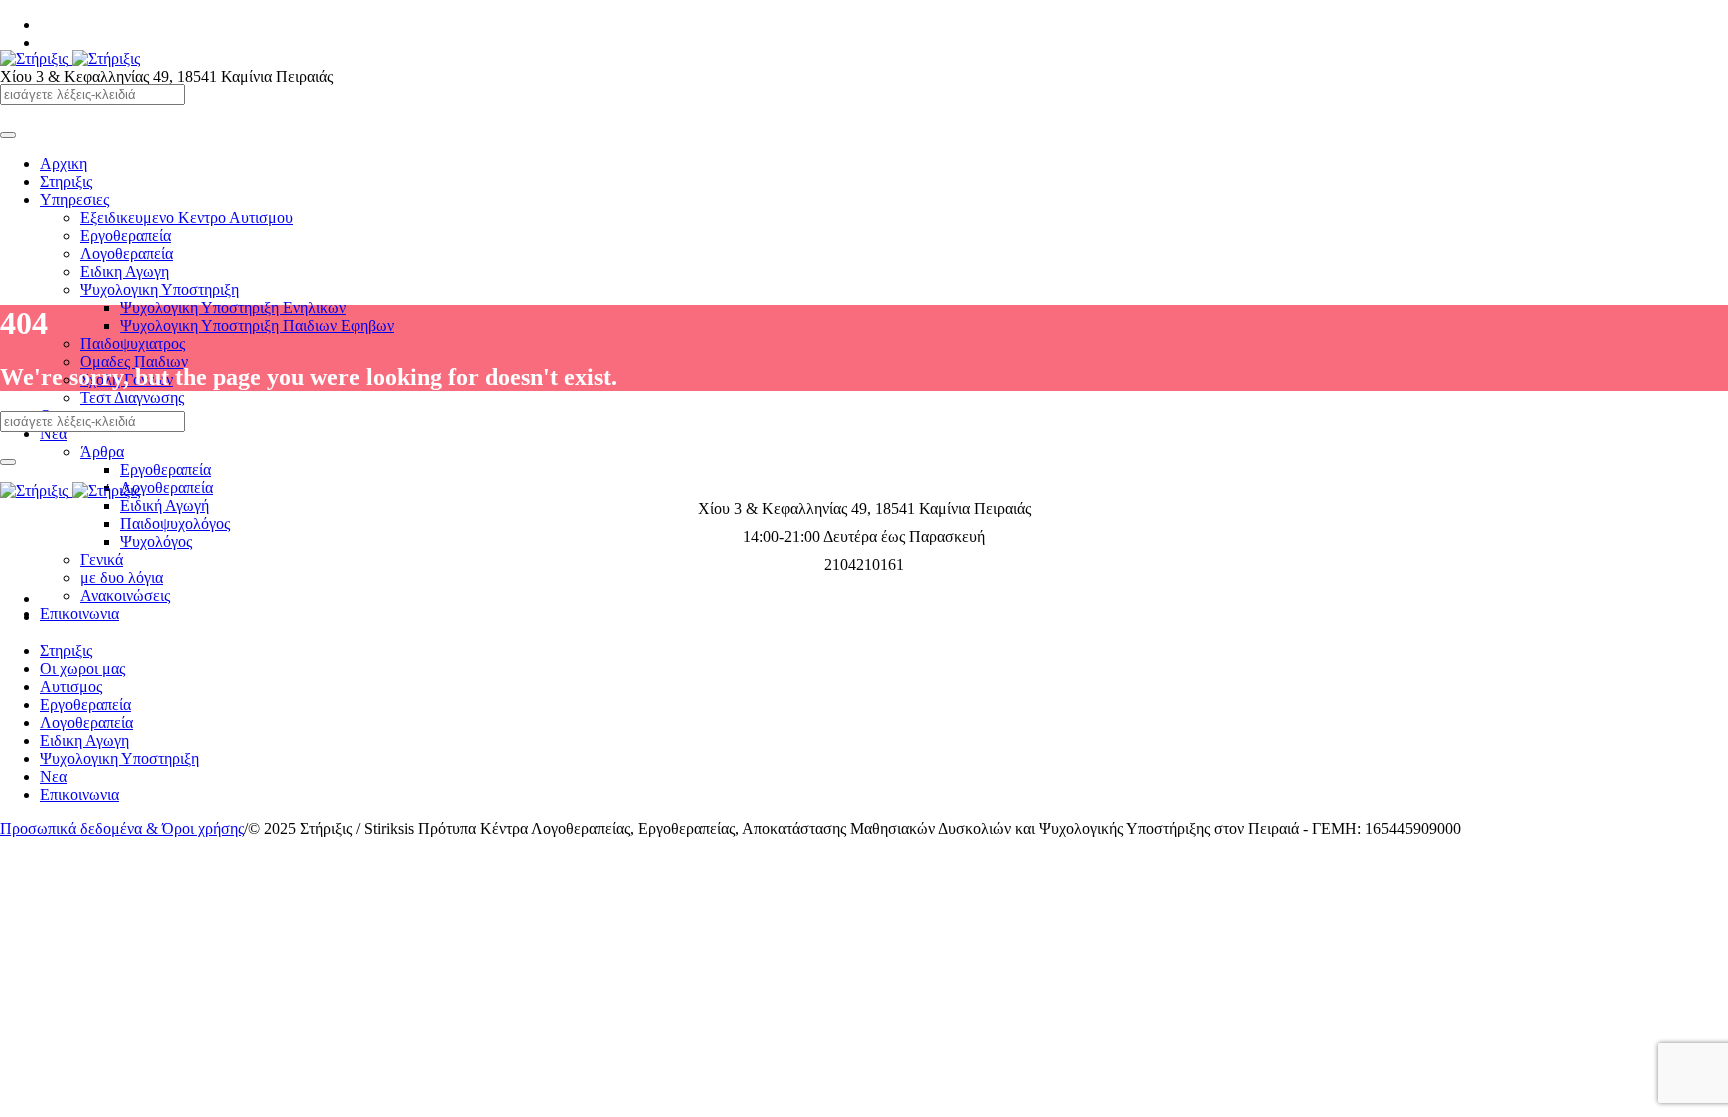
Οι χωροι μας (82, 668)
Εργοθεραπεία (85, 704)
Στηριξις (66, 650)
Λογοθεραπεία (86, 722)
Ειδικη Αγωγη (84, 740)
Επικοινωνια (79, 794)
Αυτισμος (71, 686)
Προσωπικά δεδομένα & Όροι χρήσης (122, 828)
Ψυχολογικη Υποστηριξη (119, 758)
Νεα (53, 776)
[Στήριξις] (70, 58)
